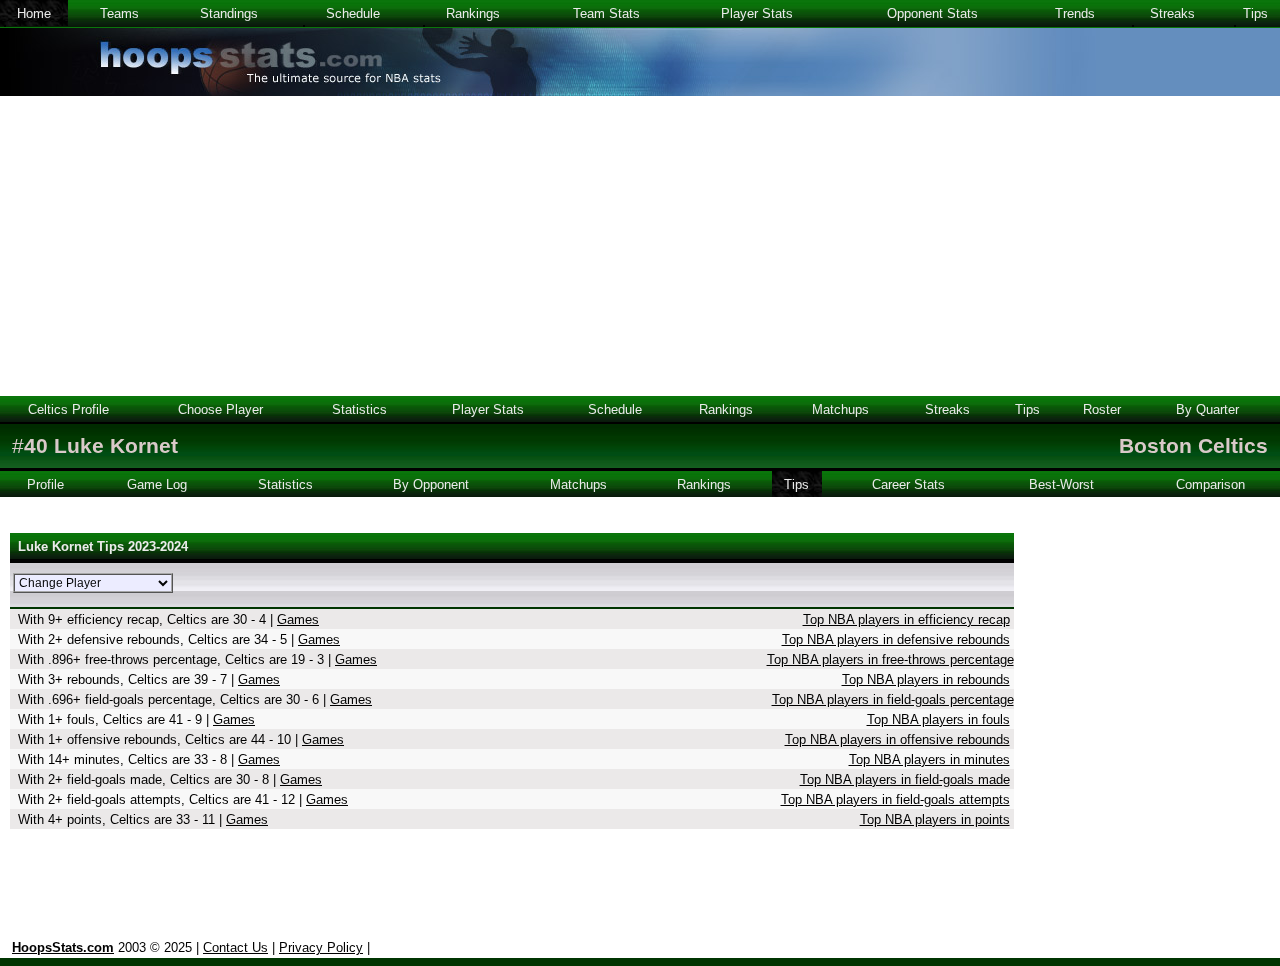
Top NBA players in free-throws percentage (890, 659)
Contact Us (235, 947)
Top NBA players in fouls (938, 719)
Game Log (157, 484)
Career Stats (908, 484)
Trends (1075, 13)
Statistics (359, 409)
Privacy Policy (321, 947)
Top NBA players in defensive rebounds (896, 639)
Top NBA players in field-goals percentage (893, 699)
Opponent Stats (932, 13)
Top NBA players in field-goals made (905, 779)
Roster (1102, 409)
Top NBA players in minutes (929, 759)
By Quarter (1207, 409)
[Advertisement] (640, 246)
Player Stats (757, 13)
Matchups (840, 409)
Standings (229, 13)
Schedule (353, 13)
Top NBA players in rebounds (926, 679)
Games (298, 619)
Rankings (473, 13)
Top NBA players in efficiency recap (906, 619)
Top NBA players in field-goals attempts (895, 799)
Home (34, 13)
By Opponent (431, 484)
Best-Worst (1061, 484)
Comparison (1210, 484)
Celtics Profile (68, 409)
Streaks (1172, 13)
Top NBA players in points (935, 819)
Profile (45, 484)
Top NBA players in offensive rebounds (897, 739)
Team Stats (606, 13)
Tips (1255, 13)
